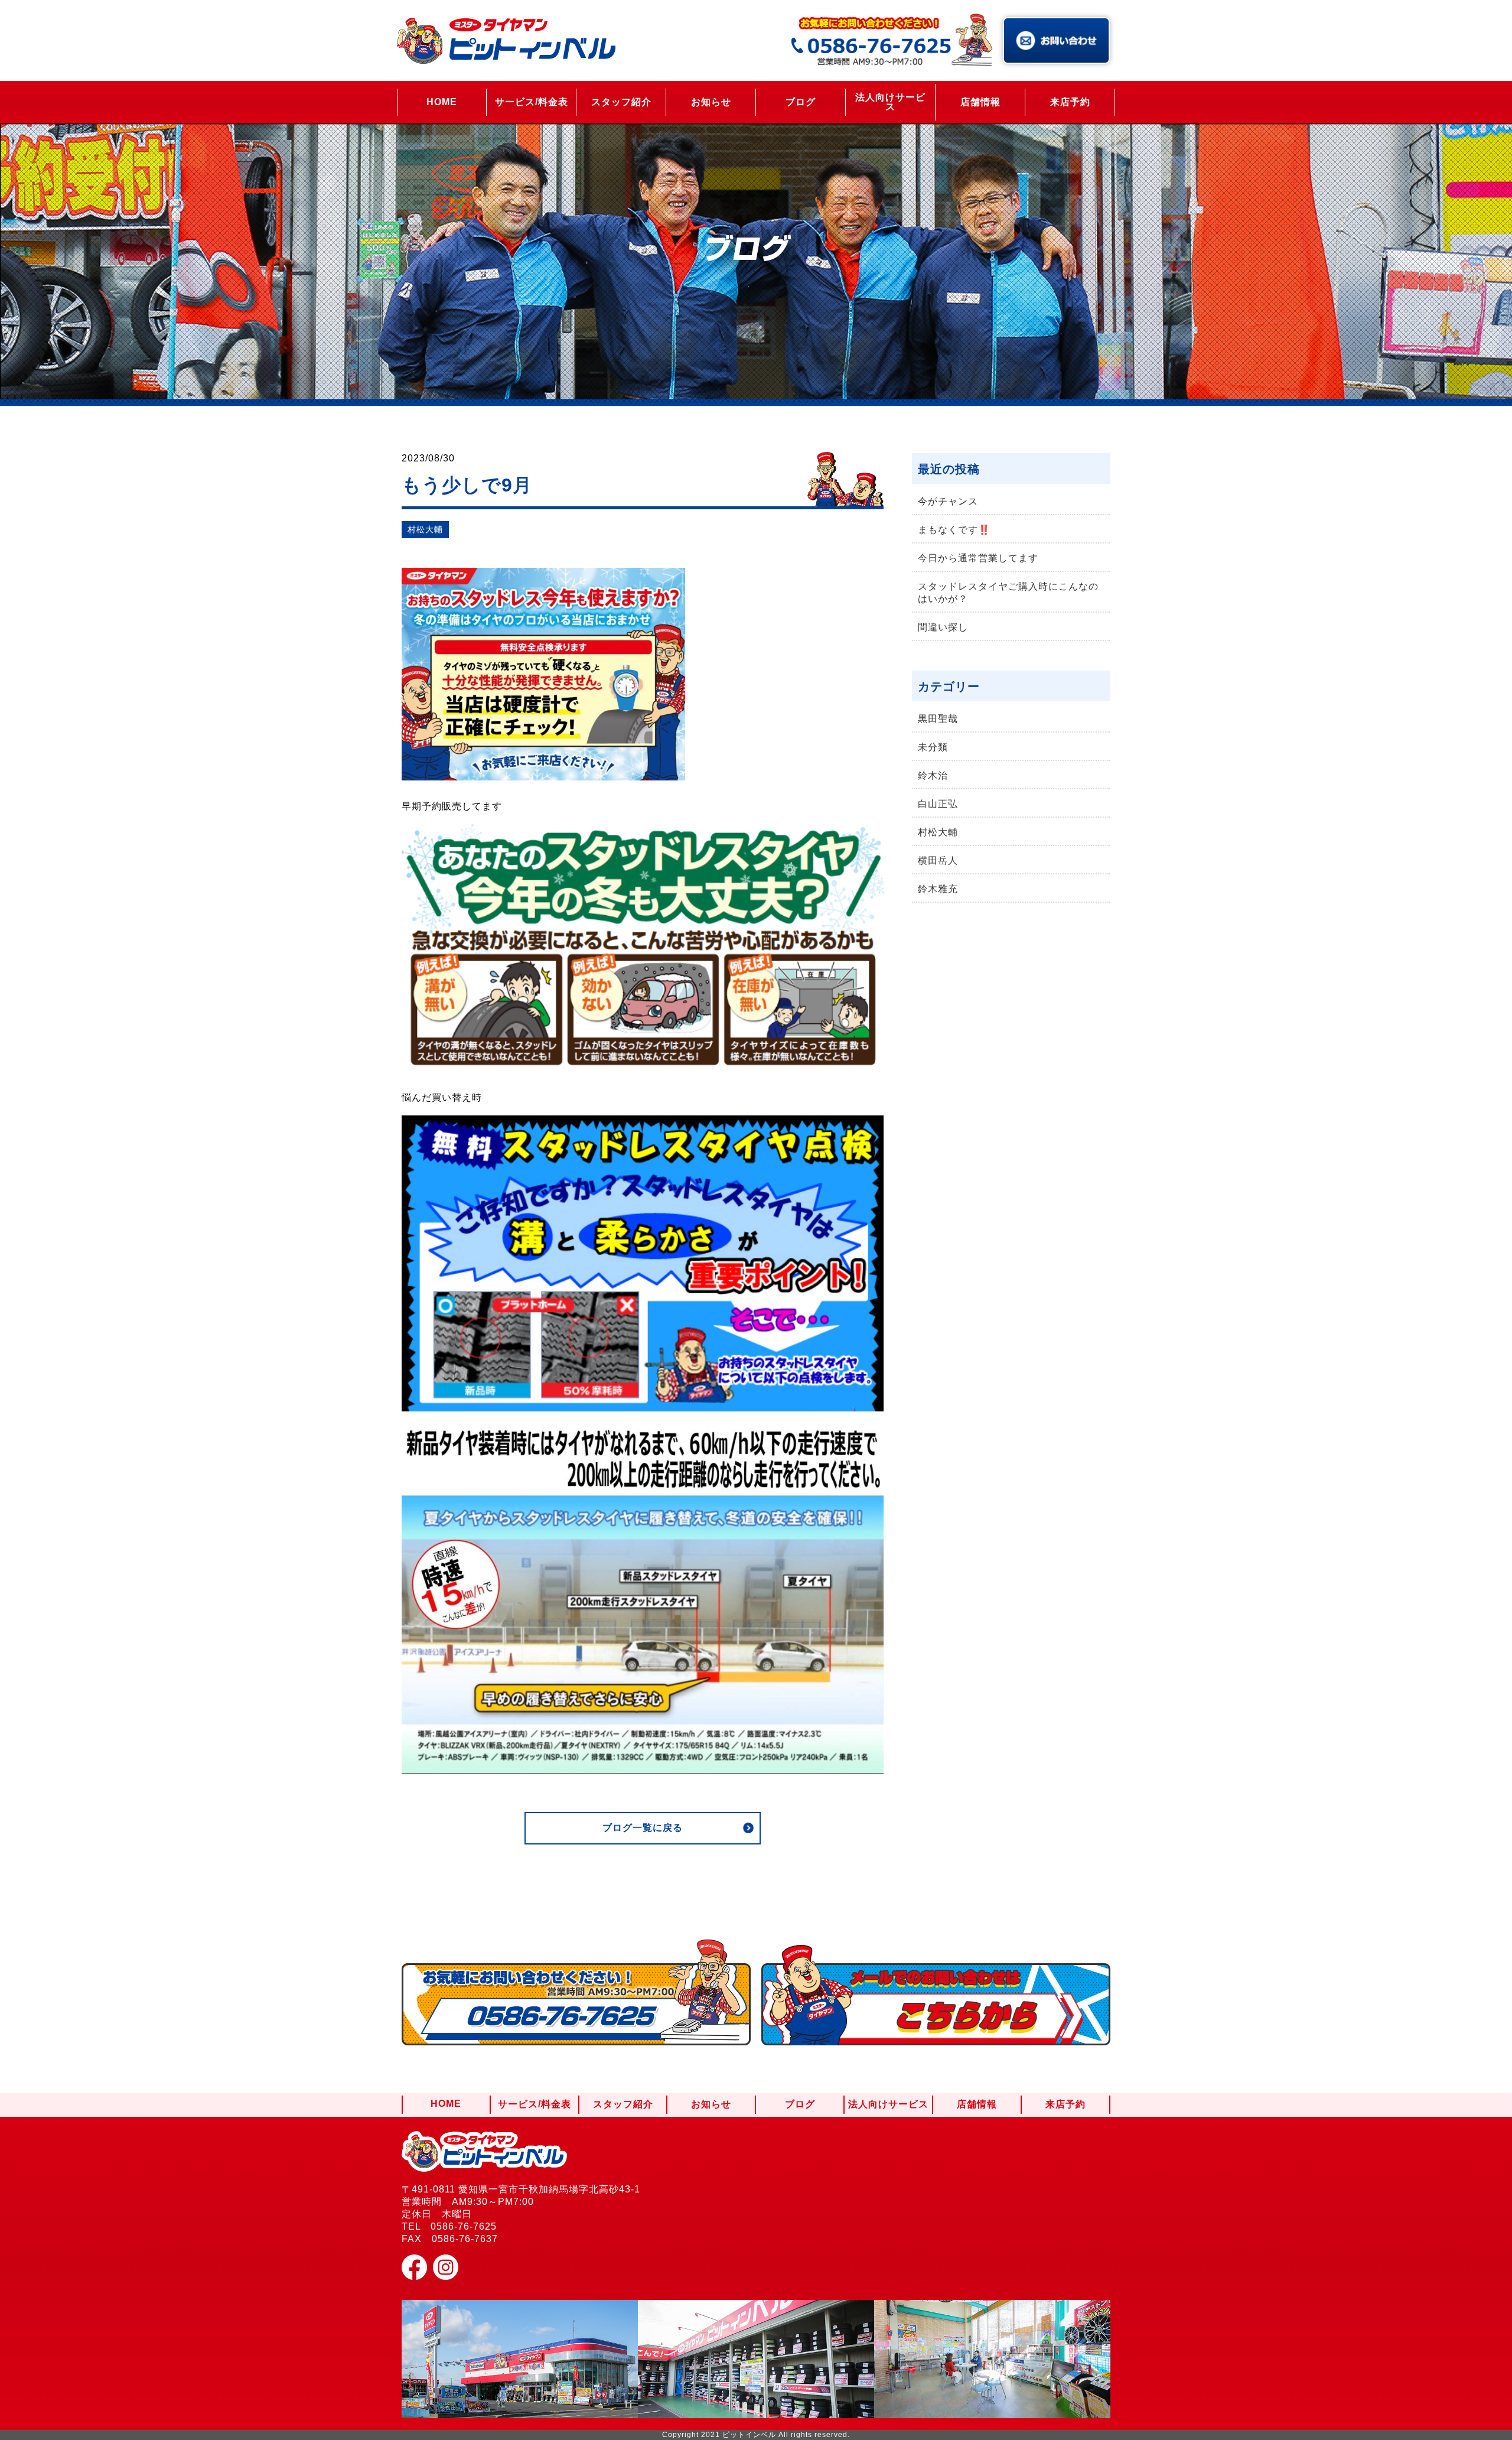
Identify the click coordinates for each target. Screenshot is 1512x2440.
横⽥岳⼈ (938, 860)
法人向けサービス (890, 102)
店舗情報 (980, 102)
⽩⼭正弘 (938, 804)
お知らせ (711, 102)
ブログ (801, 102)
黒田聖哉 (938, 719)
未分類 (933, 747)
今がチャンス (948, 501)
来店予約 (1070, 102)
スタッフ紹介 (621, 102)
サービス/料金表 (532, 102)
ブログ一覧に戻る (643, 1828)
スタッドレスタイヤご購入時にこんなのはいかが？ (1008, 593)
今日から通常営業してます (978, 558)
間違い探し (943, 627)
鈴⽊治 (933, 775)
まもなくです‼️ (954, 530)
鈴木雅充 (938, 889)
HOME (442, 102)
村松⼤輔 (425, 529)
